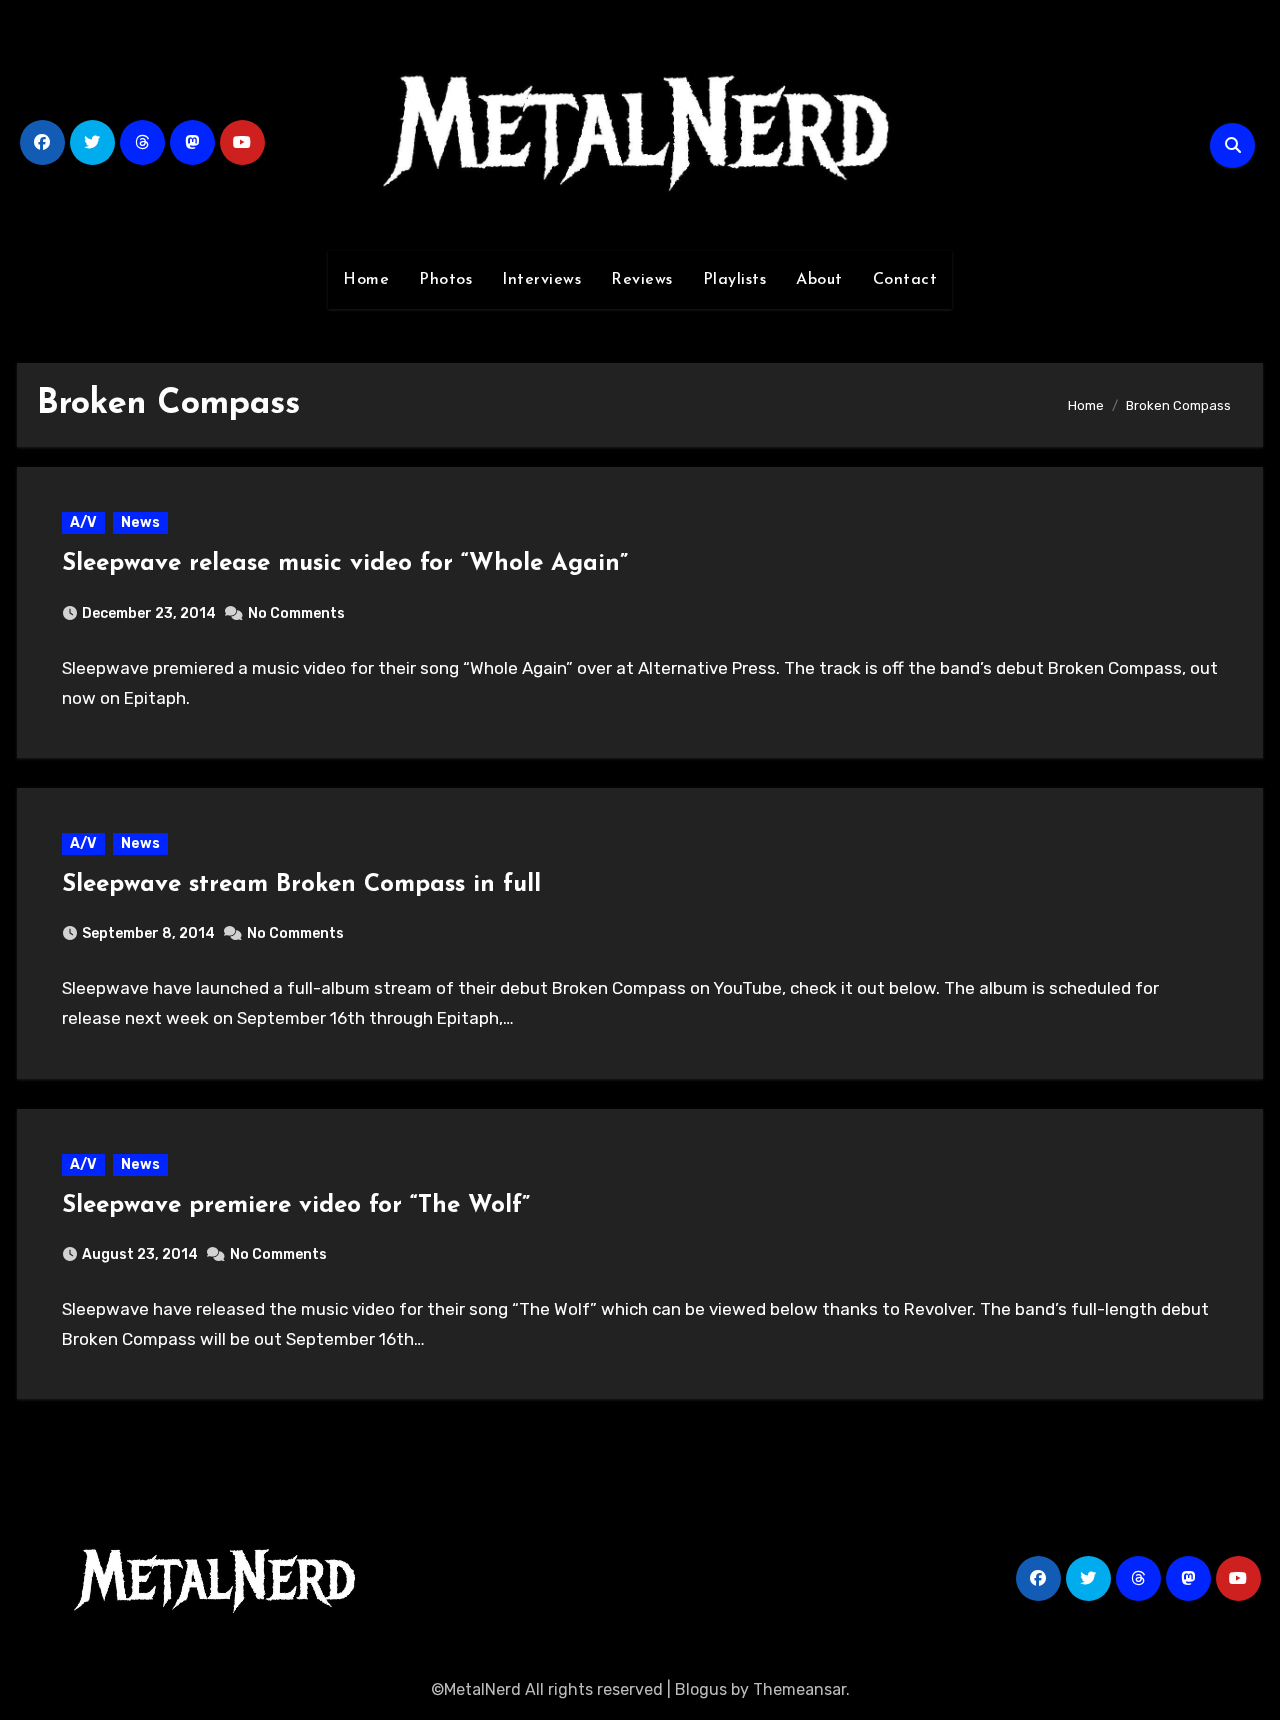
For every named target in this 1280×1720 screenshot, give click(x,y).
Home (366, 280)
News (140, 522)
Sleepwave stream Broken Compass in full (301, 885)
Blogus (701, 1689)
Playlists (735, 280)
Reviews (642, 280)
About (819, 280)
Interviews (541, 280)
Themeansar (799, 1689)
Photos (445, 280)
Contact (905, 280)
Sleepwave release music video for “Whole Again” (345, 564)
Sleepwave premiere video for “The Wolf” (296, 1206)
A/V (83, 522)
